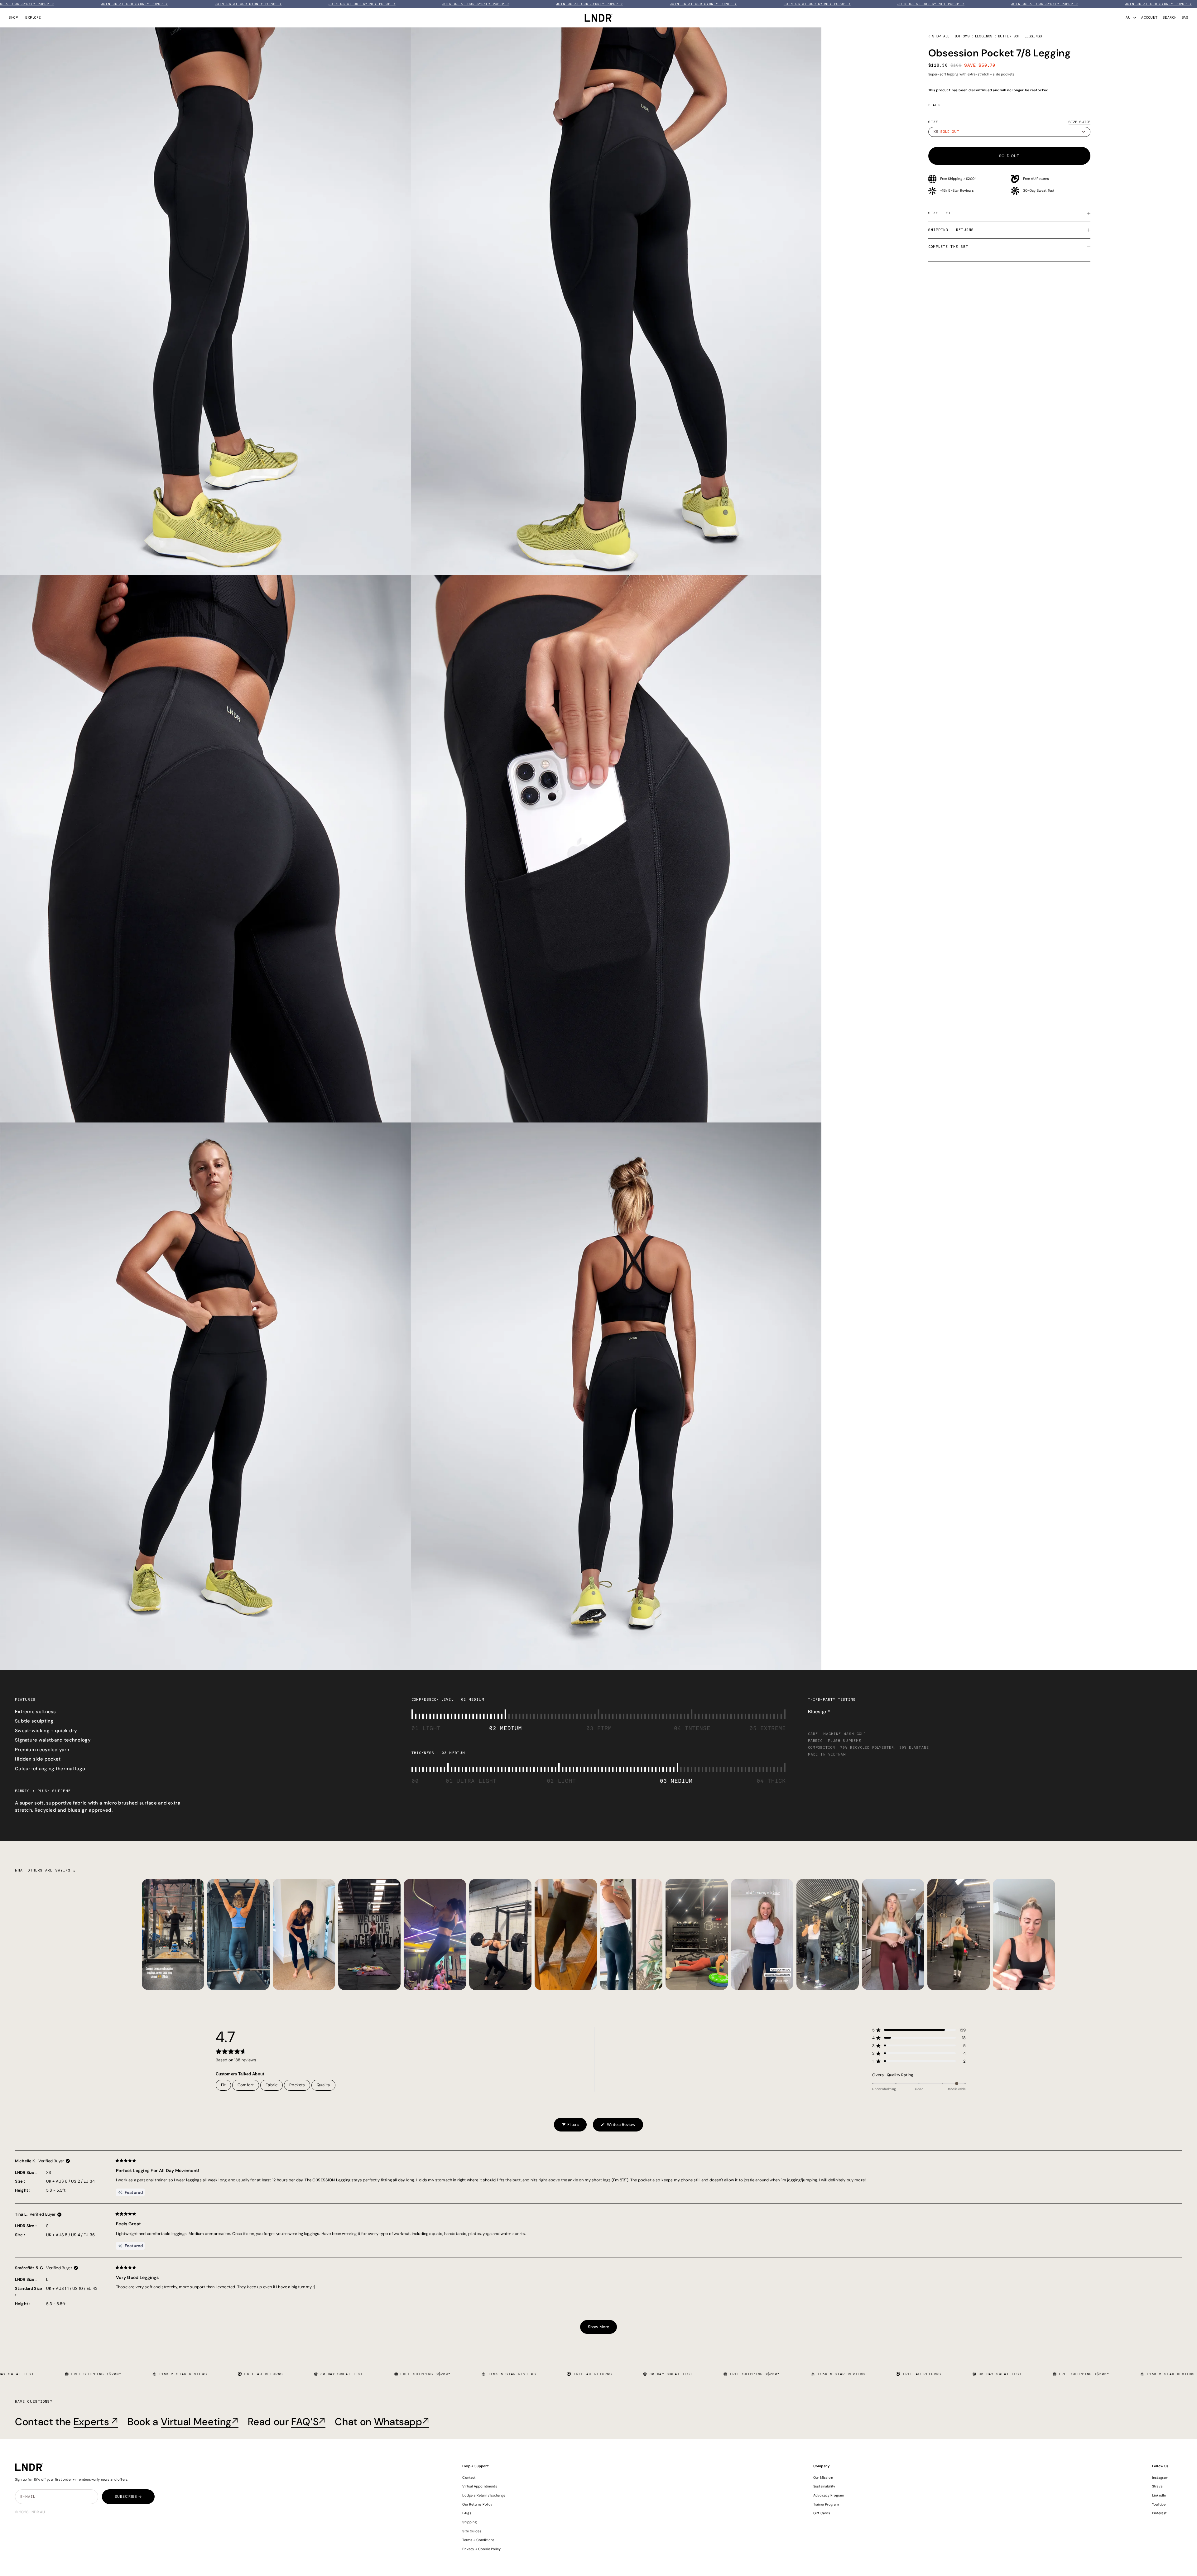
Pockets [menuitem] (297, 2085)
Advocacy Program (829, 2495)
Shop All (941, 36)
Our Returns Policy (477, 2504)
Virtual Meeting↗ (200, 2422)
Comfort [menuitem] (246, 2085)
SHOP (13, 18)
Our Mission (823, 2477)
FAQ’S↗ (308, 2422)
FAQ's (467, 2513)
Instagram (1160, 2477)
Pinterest (1159, 2513)
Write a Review (618, 2127)
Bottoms (962, 36)
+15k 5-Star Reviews (957, 190)
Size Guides (472, 2531)
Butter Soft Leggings (1020, 36)
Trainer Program (826, 2504)
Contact (469, 2477)
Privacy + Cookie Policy (481, 2549)
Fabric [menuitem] (272, 2085)
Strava (1157, 2486)
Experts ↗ (96, 2422)
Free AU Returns (1036, 179)
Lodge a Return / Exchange (484, 2495)
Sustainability (824, 2486)
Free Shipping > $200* (958, 179)
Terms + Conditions (478, 2540)
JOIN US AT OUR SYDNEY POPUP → (36, 4)
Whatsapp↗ (402, 2422)
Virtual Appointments (480, 2486)
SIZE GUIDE (1079, 122)
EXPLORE (33, 18)
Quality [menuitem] (323, 2085)
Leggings (984, 36)
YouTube (1159, 2504)
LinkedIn (1159, 2495)
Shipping (469, 2522)
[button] (919, 2030)
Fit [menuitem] (224, 2085)
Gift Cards (822, 2513)
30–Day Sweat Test (1039, 190)
